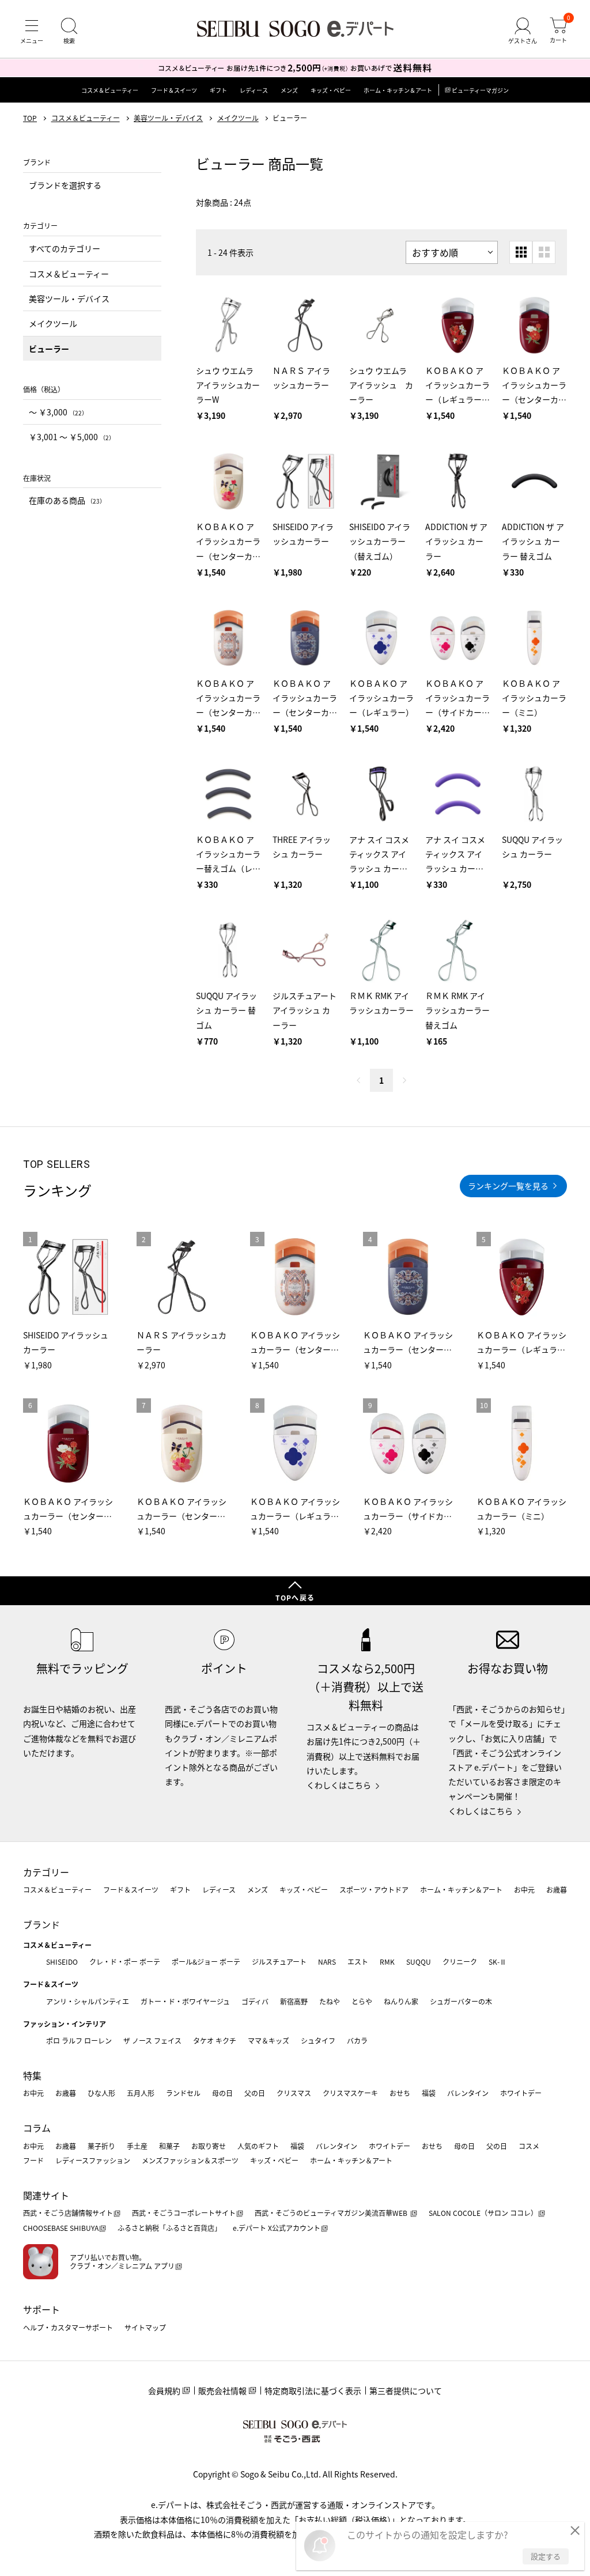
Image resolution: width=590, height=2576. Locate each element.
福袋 (429, 2093)
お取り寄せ (209, 2146)
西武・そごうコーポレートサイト (184, 2213)
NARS (327, 1962)
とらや (362, 2001)
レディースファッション (93, 2160)
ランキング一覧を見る (508, 1186)
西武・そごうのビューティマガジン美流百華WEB (332, 2213)
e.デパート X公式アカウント (277, 2228)
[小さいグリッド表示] (521, 252)
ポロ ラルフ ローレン (79, 2040)
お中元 (524, 1890)
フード (33, 2160)
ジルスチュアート (279, 1962)
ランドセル (183, 2093)
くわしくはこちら (339, 1785)
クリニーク (460, 1962)
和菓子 (169, 2146)
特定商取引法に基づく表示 (313, 2390)
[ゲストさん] (523, 31)
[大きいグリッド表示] (544, 252)
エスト (358, 1962)
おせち (400, 2093)
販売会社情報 (222, 2390)
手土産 (137, 2146)
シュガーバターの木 (461, 2001)
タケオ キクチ (215, 2040)
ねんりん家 (401, 2001)
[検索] (69, 31)
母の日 (222, 2093)
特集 (32, 2075)
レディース (254, 90)
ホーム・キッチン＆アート (398, 90)
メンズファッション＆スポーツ (190, 2160)
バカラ (357, 2040)
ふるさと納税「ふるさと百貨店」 (169, 2228)
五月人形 (141, 2093)
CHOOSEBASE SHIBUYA (61, 2228)
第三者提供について (406, 2390)
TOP (30, 118)
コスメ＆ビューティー (110, 90)
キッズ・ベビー (331, 90)
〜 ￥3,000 (58, 412)
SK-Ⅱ (498, 1962)
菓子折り (101, 2146)
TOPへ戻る (295, 1597)
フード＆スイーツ (174, 90)
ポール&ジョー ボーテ (206, 1962)
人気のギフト (258, 2146)
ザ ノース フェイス (152, 2040)
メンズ (289, 90)
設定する (546, 2556)
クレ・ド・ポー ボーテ (125, 1962)
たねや (330, 2001)
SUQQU (419, 1962)
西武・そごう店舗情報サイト (68, 2213)
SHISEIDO (62, 1962)
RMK (387, 1962)
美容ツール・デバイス (168, 118)
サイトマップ (145, 2327)
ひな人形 (101, 2093)
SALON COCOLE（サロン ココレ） (483, 2213)
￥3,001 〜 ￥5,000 (72, 437)
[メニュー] (32, 31)
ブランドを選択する (65, 185)
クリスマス (294, 2093)
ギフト (218, 90)
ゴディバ (255, 2001)
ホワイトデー (521, 2093)
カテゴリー (46, 1872)
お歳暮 (557, 1890)
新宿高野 (294, 2001)
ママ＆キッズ (268, 2040)
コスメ (529, 2146)
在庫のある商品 (67, 500)
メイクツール (238, 118)
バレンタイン (468, 2093)
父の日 (255, 2093)
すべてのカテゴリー (65, 248)
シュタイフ (318, 2040)
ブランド (41, 1924)
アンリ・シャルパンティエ (88, 2001)
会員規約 (164, 2390)
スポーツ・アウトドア (374, 1890)
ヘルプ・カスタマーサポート (68, 2327)
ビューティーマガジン (480, 90)
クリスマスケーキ (350, 2093)
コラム (37, 2128)
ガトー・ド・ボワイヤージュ (185, 2001)
